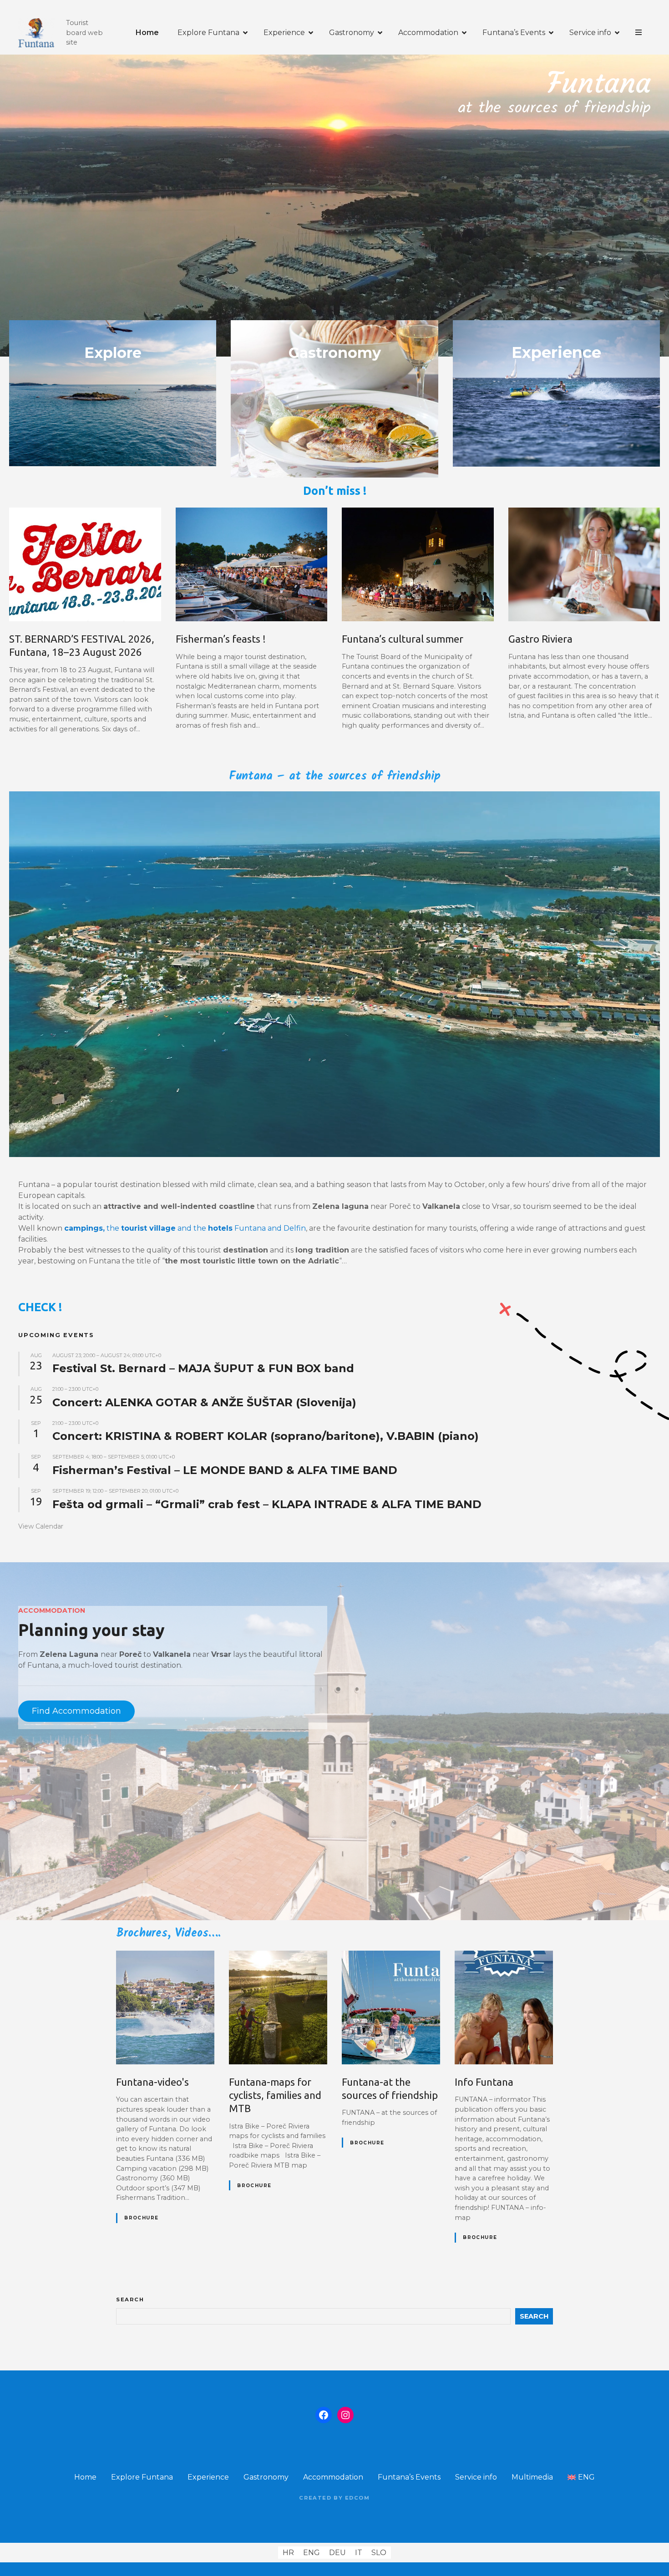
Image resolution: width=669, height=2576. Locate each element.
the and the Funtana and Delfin (185, 1228)
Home (147, 33)
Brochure (141, 2218)
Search (130, 2299)
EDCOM (357, 2498)
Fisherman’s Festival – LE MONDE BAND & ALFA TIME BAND (225, 1470)
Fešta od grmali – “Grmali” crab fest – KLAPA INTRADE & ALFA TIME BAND (267, 1504)
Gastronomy (352, 33)
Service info (590, 33)
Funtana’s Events (514, 33)
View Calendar (41, 1526)
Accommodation (428, 33)
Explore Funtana (208, 33)
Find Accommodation (76, 1711)
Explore (113, 353)
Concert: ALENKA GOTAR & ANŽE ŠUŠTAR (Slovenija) (204, 1402)
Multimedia (532, 2477)
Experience (284, 33)
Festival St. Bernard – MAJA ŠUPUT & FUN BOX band (203, 1368)
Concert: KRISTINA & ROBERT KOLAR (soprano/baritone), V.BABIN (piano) (266, 1436)
